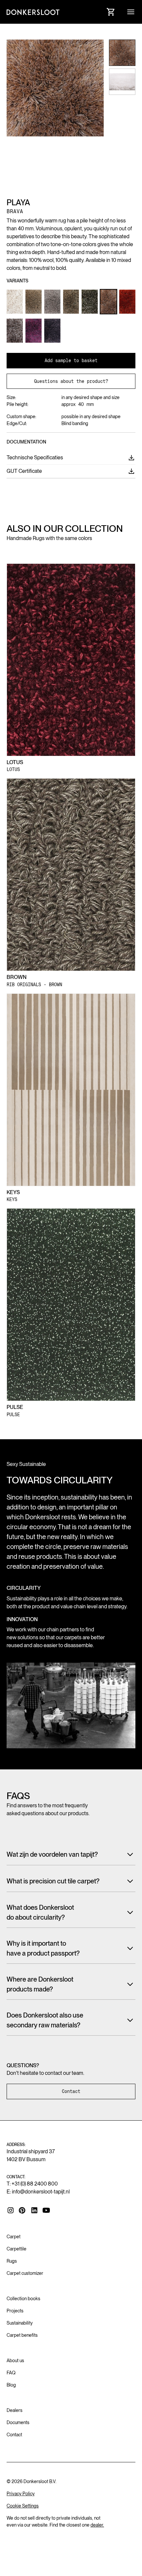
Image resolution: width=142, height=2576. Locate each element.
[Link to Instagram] (11, 2210)
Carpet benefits (22, 2335)
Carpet (14, 2237)
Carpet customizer (25, 2273)
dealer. (97, 2525)
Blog (11, 2385)
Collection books (23, 2299)
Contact (71, 2091)
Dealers (15, 2410)
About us (15, 2361)
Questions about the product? (71, 381)
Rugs (12, 2261)
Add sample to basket (71, 360)
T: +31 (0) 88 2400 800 (32, 2184)
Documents (18, 2422)
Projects (15, 2311)
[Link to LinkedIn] (34, 2210)
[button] (131, 12)
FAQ (11, 2373)
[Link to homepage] (33, 12)
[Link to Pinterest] (22, 2211)
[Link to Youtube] (46, 2210)
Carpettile (17, 2249)
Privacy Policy (21, 2494)
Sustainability (20, 2323)
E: (38, 2192)
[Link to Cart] (111, 12)
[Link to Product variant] (15, 302)
